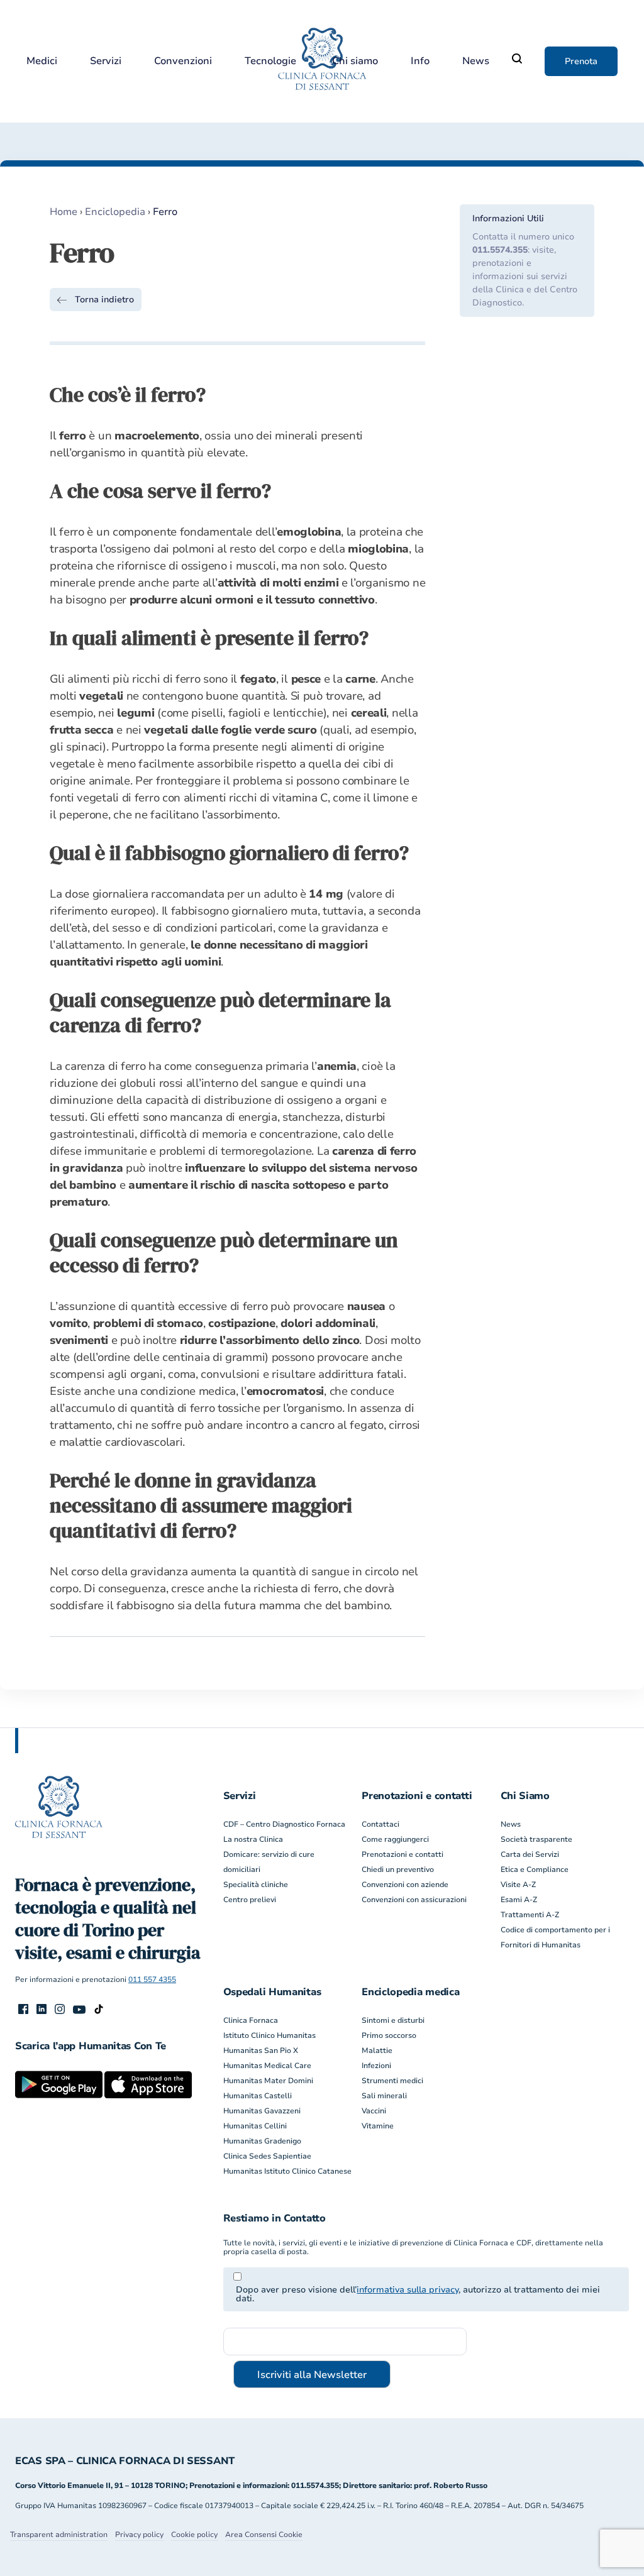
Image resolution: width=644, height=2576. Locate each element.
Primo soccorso (389, 2035)
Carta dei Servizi (530, 1854)
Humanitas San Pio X (261, 2050)
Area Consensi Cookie (264, 2535)
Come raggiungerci (395, 1839)
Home (64, 212)
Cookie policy (194, 2535)
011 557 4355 (152, 1979)
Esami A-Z (519, 1900)
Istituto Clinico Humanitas (269, 2035)
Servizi (106, 61)
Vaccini (374, 2111)
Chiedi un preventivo (398, 1869)
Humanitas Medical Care (267, 2066)
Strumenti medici (392, 2081)
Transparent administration (59, 2535)
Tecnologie (270, 61)
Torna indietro (104, 300)
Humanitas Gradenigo (262, 2141)
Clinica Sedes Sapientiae (267, 2156)
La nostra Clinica (253, 1839)
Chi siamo (355, 61)
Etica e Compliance (535, 1869)
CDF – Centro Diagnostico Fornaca (284, 1824)
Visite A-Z (518, 1885)
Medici (42, 61)
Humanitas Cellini (255, 2126)
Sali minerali (384, 2096)
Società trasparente (536, 1839)
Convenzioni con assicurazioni (414, 1900)
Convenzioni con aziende (405, 1885)
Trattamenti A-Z (530, 1915)
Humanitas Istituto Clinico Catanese (287, 2171)
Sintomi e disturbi (393, 2020)
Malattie (377, 2050)
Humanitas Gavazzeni (262, 2111)
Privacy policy (139, 2535)
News (476, 61)
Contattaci (380, 1824)
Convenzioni (183, 61)
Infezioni (376, 2066)
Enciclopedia (115, 212)
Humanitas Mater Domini (268, 2081)
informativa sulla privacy (408, 2290)
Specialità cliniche (256, 1885)
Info (420, 61)
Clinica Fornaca (251, 2020)
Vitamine (378, 2126)
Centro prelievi (250, 1900)
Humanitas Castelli (258, 2096)
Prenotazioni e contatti (402, 1854)
